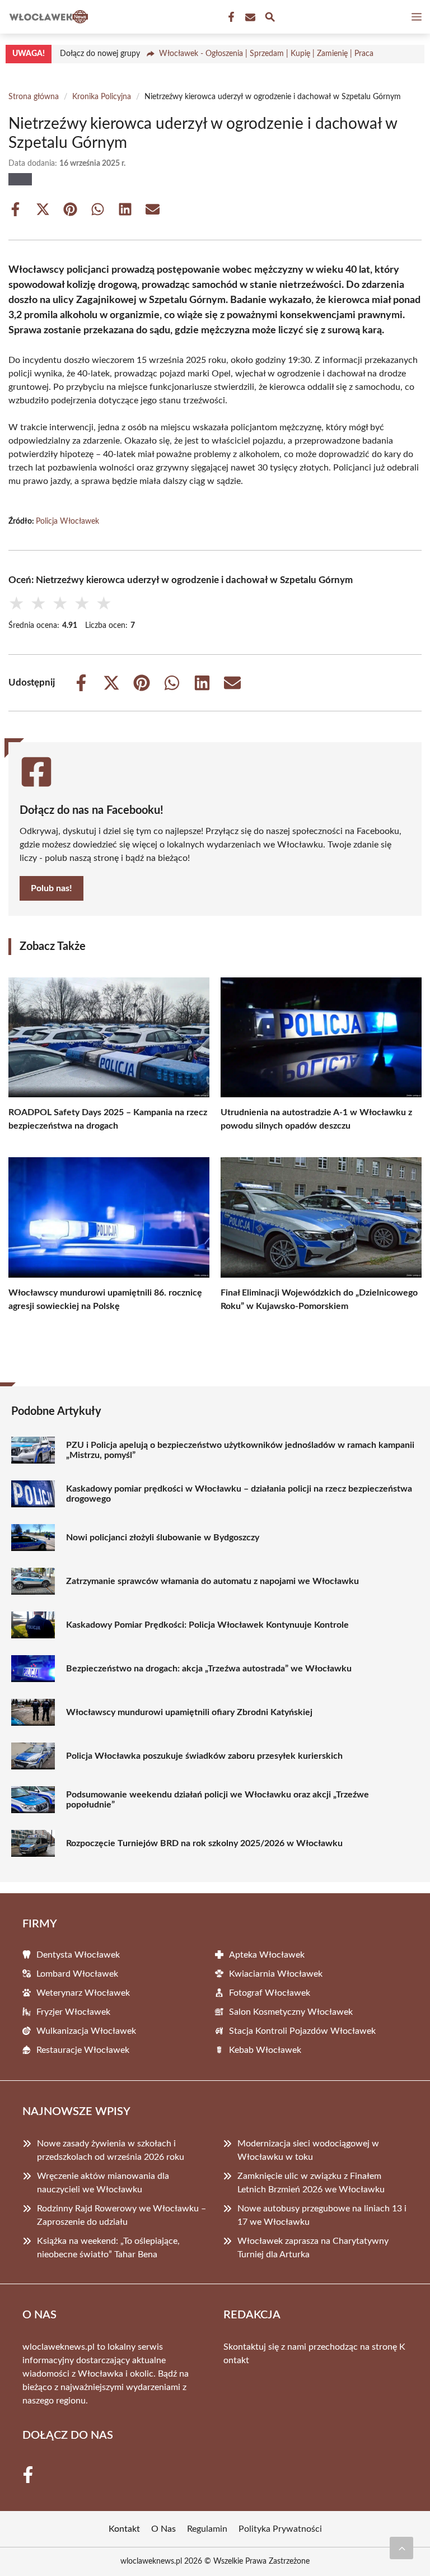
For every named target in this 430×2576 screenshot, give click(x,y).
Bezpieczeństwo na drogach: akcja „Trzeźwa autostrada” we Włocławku (209, 1669)
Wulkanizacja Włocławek (86, 2031)
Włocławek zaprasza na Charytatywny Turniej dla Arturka (313, 2248)
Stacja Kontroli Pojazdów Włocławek (302, 2031)
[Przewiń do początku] (401, 2548)
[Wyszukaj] (270, 19)
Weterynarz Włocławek (83, 1993)
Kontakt (124, 2529)
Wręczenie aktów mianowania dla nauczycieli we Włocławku (103, 2183)
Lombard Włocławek (77, 1974)
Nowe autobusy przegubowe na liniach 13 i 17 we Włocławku (322, 2215)
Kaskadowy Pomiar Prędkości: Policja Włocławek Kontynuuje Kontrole (207, 1625)
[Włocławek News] (47, 17)
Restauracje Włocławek (83, 2050)
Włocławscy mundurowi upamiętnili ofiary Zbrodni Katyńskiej (189, 1712)
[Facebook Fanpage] (230, 17)
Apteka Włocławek (267, 1955)
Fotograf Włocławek (270, 1993)
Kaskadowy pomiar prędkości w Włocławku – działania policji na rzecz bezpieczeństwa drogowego (239, 1494)
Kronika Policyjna (102, 97)
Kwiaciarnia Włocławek (276, 1974)
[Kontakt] (249, 17)
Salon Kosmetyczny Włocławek (291, 2012)
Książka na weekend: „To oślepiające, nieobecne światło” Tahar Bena (108, 2248)
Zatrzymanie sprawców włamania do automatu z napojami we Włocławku (212, 1581)
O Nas (163, 2529)
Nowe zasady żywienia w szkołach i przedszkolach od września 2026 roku (111, 2150)
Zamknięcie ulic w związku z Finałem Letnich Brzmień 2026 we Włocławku (311, 2183)
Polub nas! (52, 888)
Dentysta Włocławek (78, 1955)
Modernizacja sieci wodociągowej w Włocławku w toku (308, 2150)
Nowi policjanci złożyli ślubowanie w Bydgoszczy (163, 1538)
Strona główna (34, 97)
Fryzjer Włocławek (73, 2012)
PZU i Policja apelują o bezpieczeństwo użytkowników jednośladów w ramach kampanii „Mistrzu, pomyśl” (240, 1450)
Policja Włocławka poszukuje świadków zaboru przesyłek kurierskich (204, 1756)
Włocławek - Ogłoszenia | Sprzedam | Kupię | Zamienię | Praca (266, 54)
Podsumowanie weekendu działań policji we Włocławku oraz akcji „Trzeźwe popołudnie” (218, 1800)
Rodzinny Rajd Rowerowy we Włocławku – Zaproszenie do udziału (121, 2215)
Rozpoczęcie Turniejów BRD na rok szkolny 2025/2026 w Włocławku (204, 1843)
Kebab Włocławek (265, 2050)
